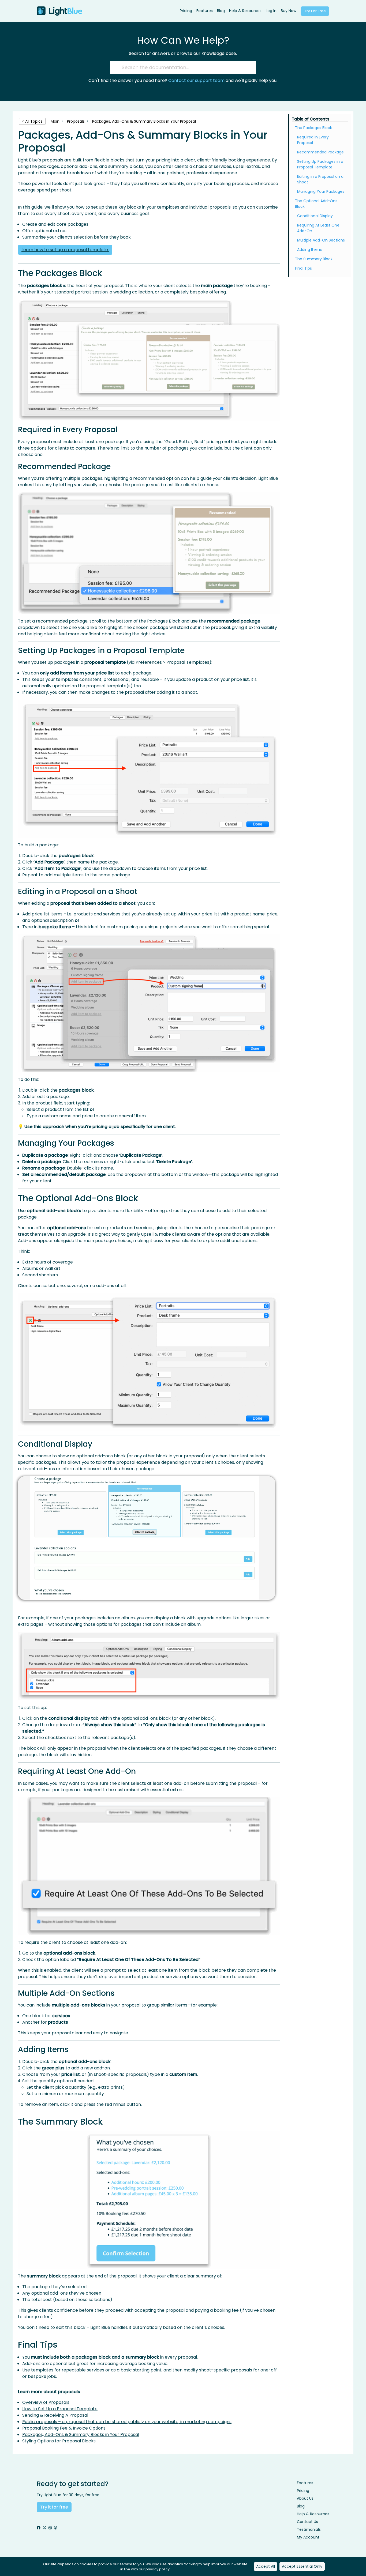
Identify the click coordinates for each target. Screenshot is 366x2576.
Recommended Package (320, 152)
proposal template (105, 662)
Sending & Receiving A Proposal (55, 2415)
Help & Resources (245, 11)
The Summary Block (314, 259)
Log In (271, 11)
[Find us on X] (44, 2528)
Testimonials (309, 2529)
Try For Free (315, 11)
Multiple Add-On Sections (321, 240)
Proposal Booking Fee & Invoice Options (64, 2428)
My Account (308, 2537)
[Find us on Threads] (55, 2528)
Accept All (266, 2566)
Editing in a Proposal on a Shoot (320, 179)
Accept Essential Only (302, 2566)
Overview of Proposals (46, 2402)
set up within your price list (191, 914)
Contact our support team (196, 80)
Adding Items (309, 250)
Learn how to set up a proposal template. (65, 250)
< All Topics (32, 121)
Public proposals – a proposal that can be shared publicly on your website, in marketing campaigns (127, 2422)
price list (105, 673)
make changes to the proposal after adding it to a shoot (138, 692)
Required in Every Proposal (313, 140)
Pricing (186, 11)
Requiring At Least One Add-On (318, 228)
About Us (305, 2498)
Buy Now (289, 11)
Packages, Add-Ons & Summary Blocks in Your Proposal (81, 2434)
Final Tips (303, 268)
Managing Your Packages (321, 191)
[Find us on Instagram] (50, 2528)
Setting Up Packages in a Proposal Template (320, 164)
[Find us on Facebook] (39, 2528)
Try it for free (54, 2507)
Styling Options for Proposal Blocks (59, 2441)
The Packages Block (313, 128)
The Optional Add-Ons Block (316, 204)
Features (205, 11)
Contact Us (307, 2522)
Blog (221, 11)
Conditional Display (315, 216)
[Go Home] (59, 11)
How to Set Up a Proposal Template (60, 2409)
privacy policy (158, 2569)
